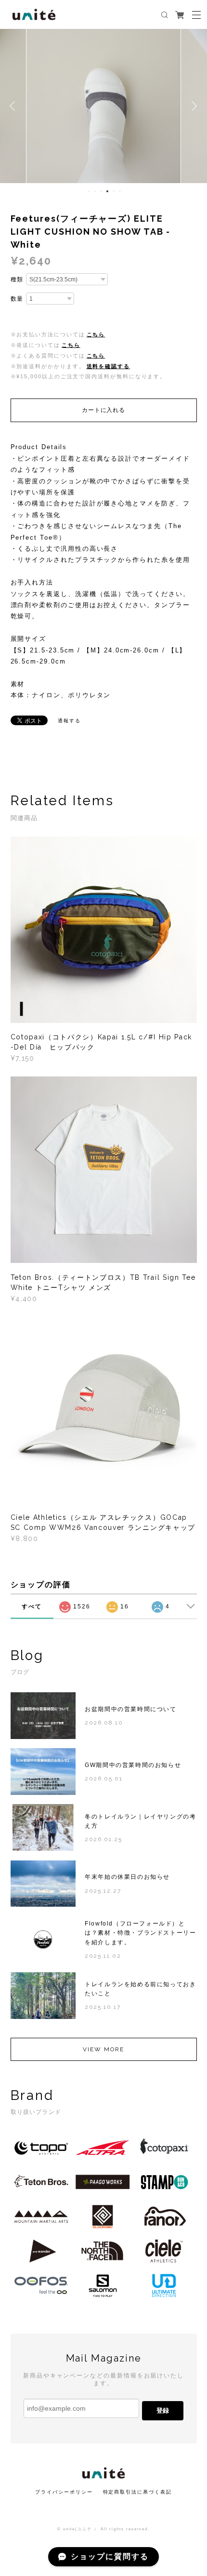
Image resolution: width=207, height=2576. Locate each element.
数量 (17, 299)
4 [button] (107, 191)
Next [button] (193, 106)
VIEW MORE (103, 2049)
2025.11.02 (103, 1956)
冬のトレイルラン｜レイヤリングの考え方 (140, 1821)
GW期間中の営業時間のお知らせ (133, 1765)
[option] (103, 106)
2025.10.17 (103, 2007)
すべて (32, 1607)
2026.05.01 (103, 1779)
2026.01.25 (103, 1839)
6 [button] (120, 191)
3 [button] (101, 191)
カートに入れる (103, 410)
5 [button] (114, 191)
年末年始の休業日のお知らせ (127, 1877)
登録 (163, 2410)
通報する (69, 721)
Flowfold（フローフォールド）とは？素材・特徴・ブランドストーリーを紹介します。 (140, 1933)
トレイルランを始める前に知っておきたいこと (140, 1989)
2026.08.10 (104, 1723)
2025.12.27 (103, 1891)
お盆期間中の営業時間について (130, 1709)
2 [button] (95, 191)
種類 (17, 279)
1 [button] (89, 191)
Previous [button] (14, 106)
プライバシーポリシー (64, 2492)
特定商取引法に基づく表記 (137, 2492)
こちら (96, 334)
